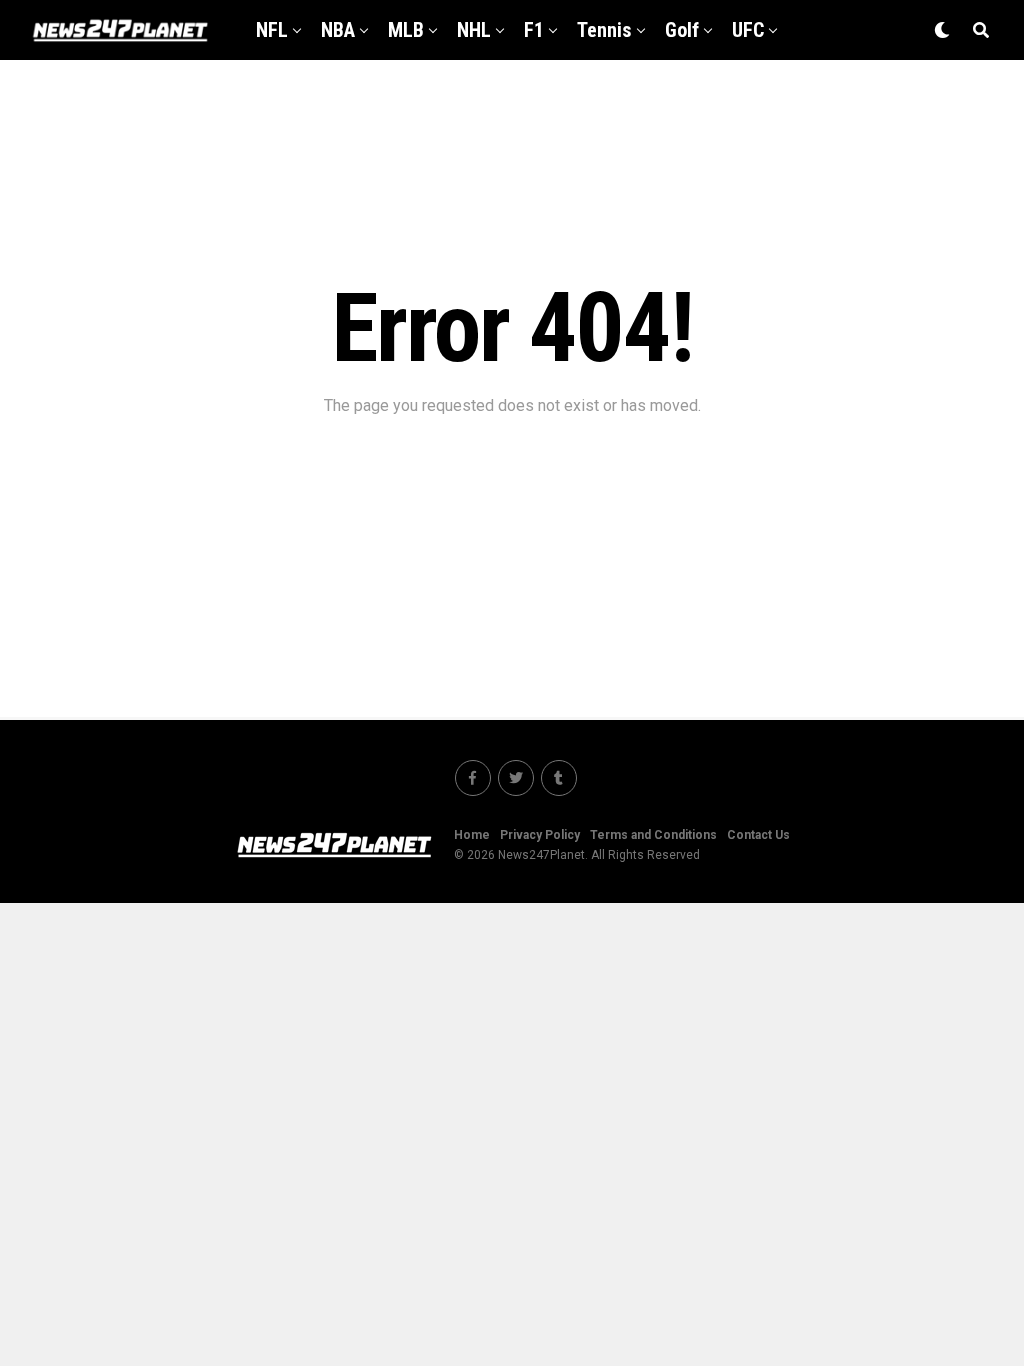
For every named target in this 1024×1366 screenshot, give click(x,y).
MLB (406, 30)
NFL (272, 30)
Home (472, 835)
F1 (534, 30)
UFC (748, 30)
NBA (338, 30)
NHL (474, 30)
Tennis (604, 30)
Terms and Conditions (653, 835)
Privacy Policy (540, 835)
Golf (682, 30)
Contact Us (758, 835)
